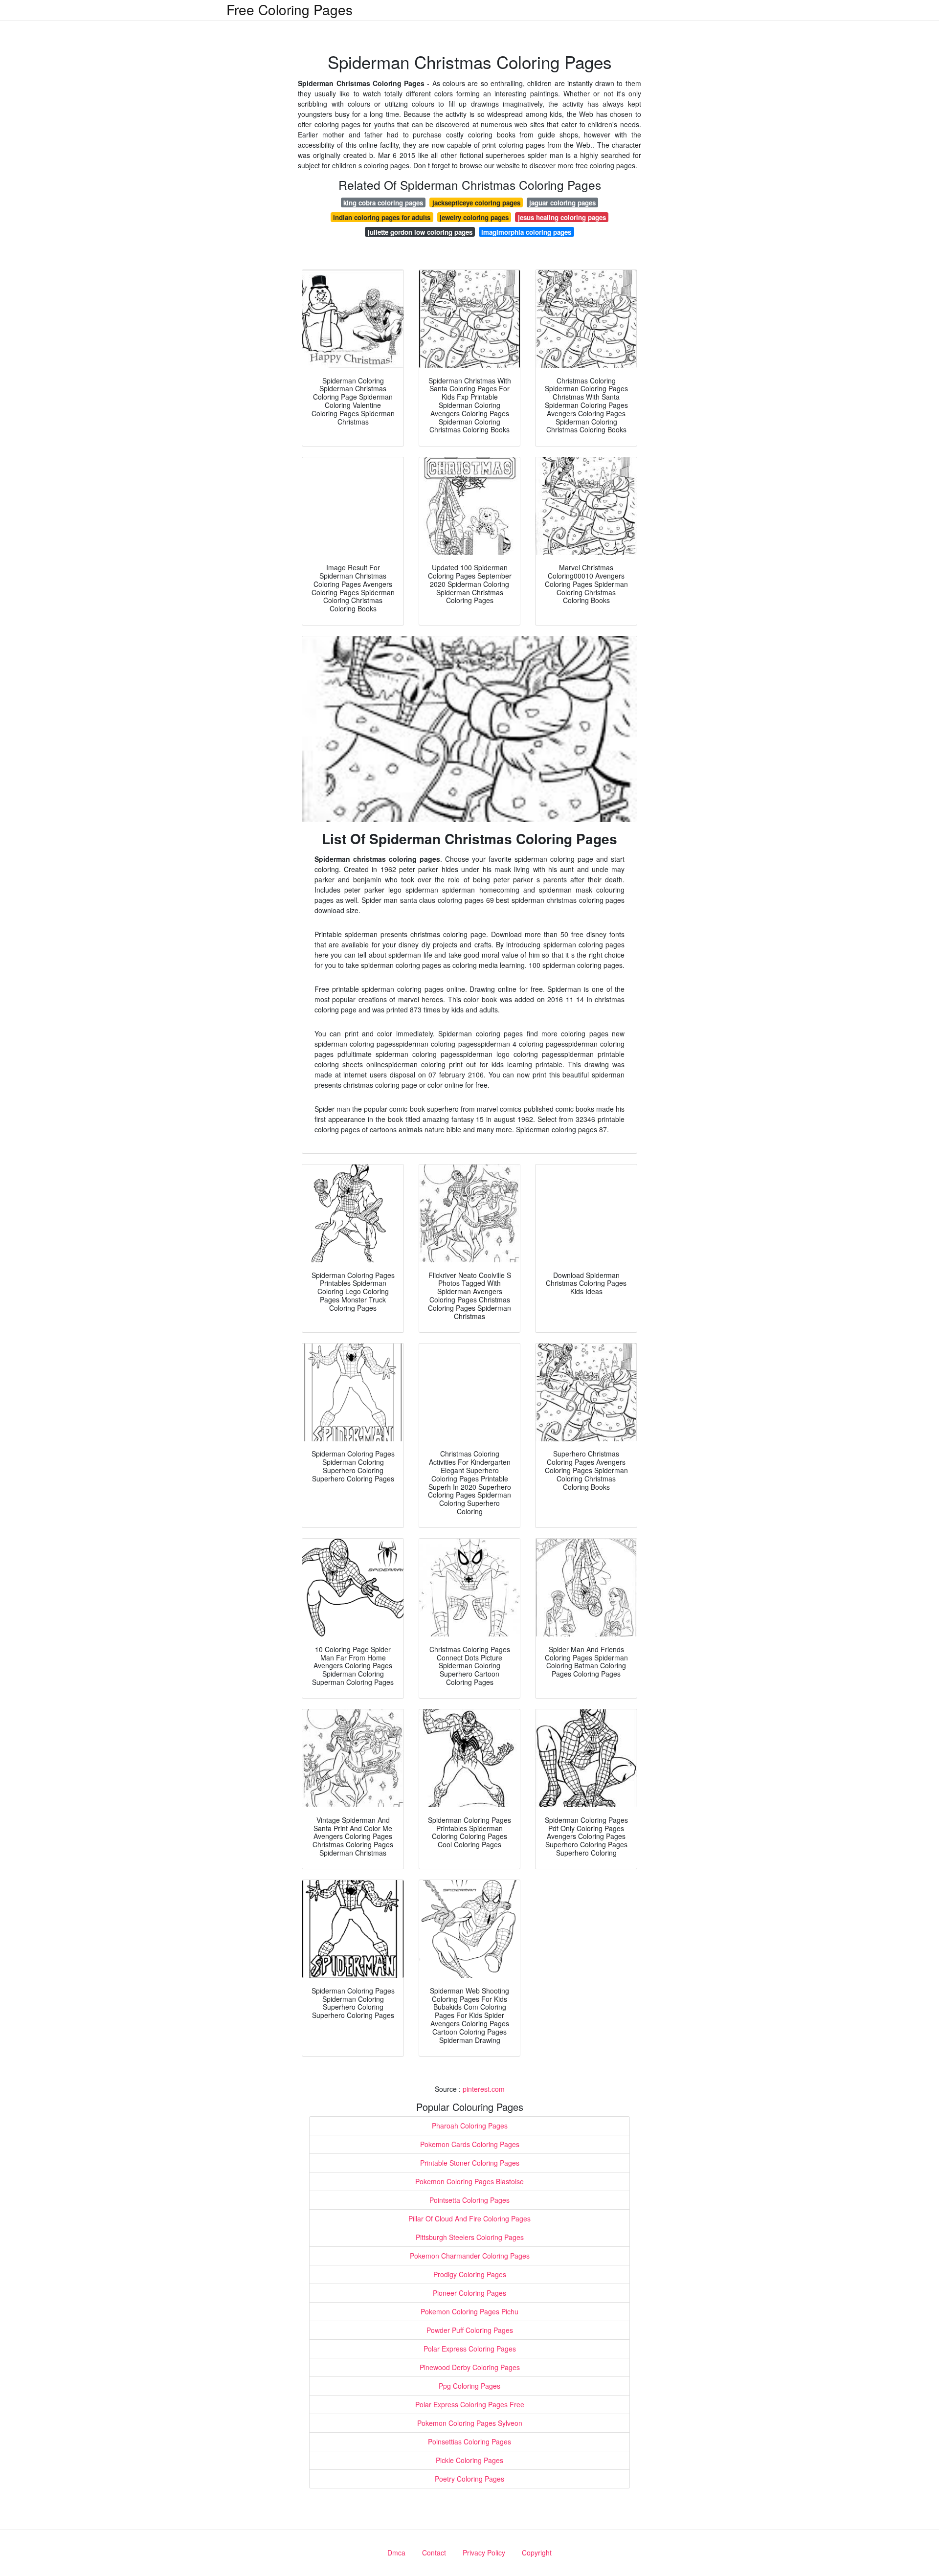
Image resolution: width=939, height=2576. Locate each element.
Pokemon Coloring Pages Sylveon (470, 2423)
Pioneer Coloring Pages (469, 2293)
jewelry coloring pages (474, 217)
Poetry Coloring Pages (469, 2479)
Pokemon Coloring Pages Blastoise (469, 2181)
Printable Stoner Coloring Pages (470, 2163)
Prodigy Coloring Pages (470, 2274)
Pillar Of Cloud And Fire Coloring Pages (469, 2218)
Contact (434, 2553)
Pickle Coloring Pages (469, 2460)
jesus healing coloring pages (562, 217)
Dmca (396, 2553)
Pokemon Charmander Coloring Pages (470, 2256)
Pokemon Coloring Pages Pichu (469, 2311)
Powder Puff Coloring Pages (470, 2330)
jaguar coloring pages (562, 203)
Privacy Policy (484, 2553)
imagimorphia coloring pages (526, 232)
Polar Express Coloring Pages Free (470, 2404)
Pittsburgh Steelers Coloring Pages (470, 2237)
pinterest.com (484, 2089)
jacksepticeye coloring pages (476, 203)
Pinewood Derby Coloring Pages (470, 2367)
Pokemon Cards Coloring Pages (470, 2144)
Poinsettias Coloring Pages (469, 2442)
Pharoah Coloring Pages (470, 2126)
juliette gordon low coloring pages (420, 232)
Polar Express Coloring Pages (470, 2349)
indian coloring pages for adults (382, 217)
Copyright (537, 2553)
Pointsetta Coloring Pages (469, 2200)
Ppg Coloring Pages (469, 2386)
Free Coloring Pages (290, 9)
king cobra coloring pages (383, 203)
